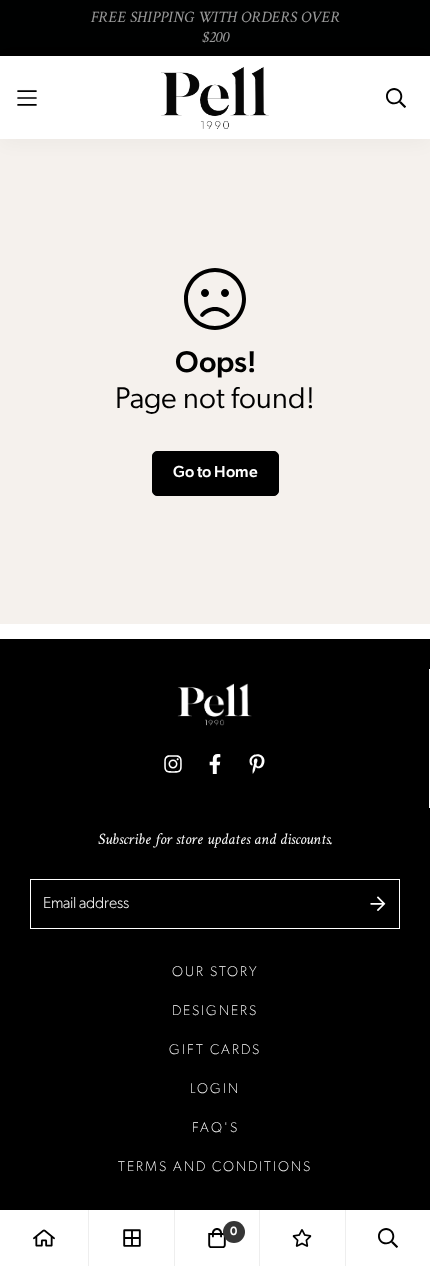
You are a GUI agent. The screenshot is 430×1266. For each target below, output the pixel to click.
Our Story (215, 972)
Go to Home (215, 473)
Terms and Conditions (215, 1167)
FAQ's (215, 1128)
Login (215, 1089)
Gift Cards (215, 1050)
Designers (215, 1011)
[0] (217, 1238)
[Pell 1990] (215, 97)
